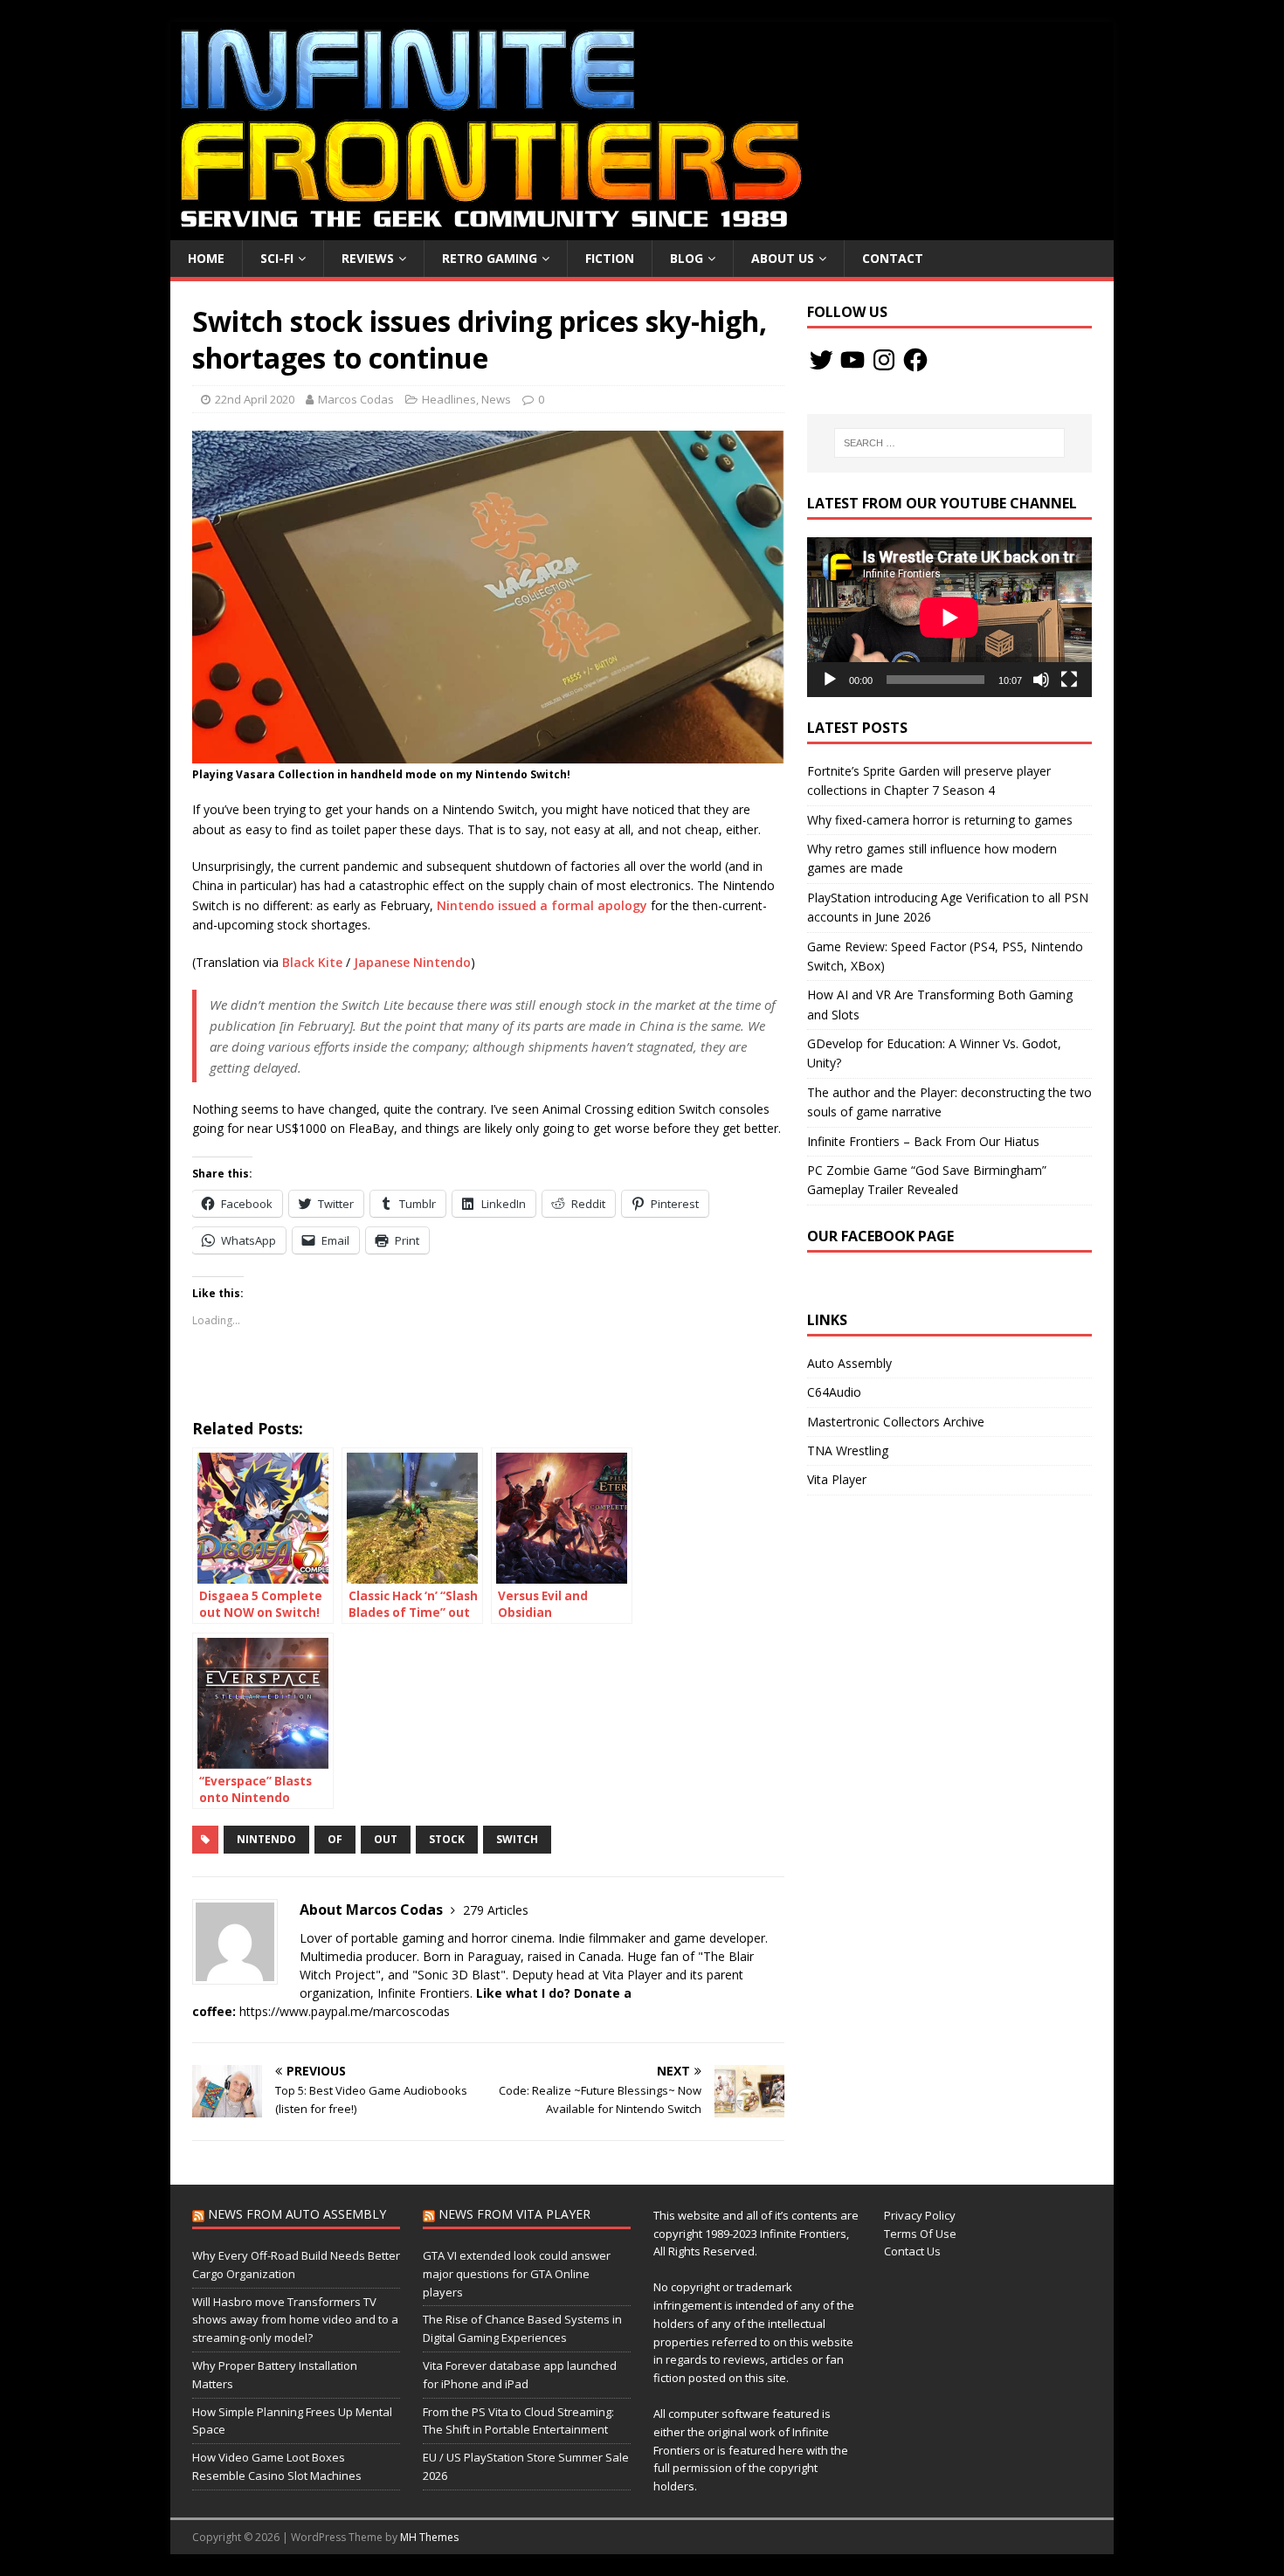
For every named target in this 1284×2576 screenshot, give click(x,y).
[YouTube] (853, 360)
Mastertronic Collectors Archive (896, 1422)
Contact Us (912, 2251)
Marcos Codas (356, 399)
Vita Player (837, 1479)
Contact (893, 258)
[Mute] (1041, 680)
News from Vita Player (514, 2214)
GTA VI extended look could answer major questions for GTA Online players (517, 2274)
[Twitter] (821, 360)
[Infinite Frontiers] (642, 230)
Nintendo (266, 1839)
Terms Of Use (920, 2234)
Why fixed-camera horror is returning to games (940, 820)
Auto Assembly (849, 1363)
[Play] (830, 680)
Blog (687, 258)
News (496, 399)
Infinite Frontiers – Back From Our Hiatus (923, 1141)
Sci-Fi (277, 258)
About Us (783, 258)
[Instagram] (884, 360)
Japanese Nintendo (412, 962)
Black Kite (312, 962)
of (335, 1839)
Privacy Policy (920, 2215)
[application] (949, 617)
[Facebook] (915, 360)
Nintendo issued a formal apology (542, 905)
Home (206, 258)
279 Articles (496, 1910)
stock (447, 1839)
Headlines (449, 399)
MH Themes (429, 2537)
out (386, 1839)
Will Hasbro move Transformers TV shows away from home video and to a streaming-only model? (295, 2320)
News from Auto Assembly (297, 2214)
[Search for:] (949, 443)
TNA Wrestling (848, 1450)
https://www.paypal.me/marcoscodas (345, 2011)
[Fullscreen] (1069, 680)
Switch (517, 1839)
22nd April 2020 (255, 399)
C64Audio (834, 1392)
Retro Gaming (490, 258)
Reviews (368, 258)
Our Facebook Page (880, 1236)
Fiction (610, 258)
